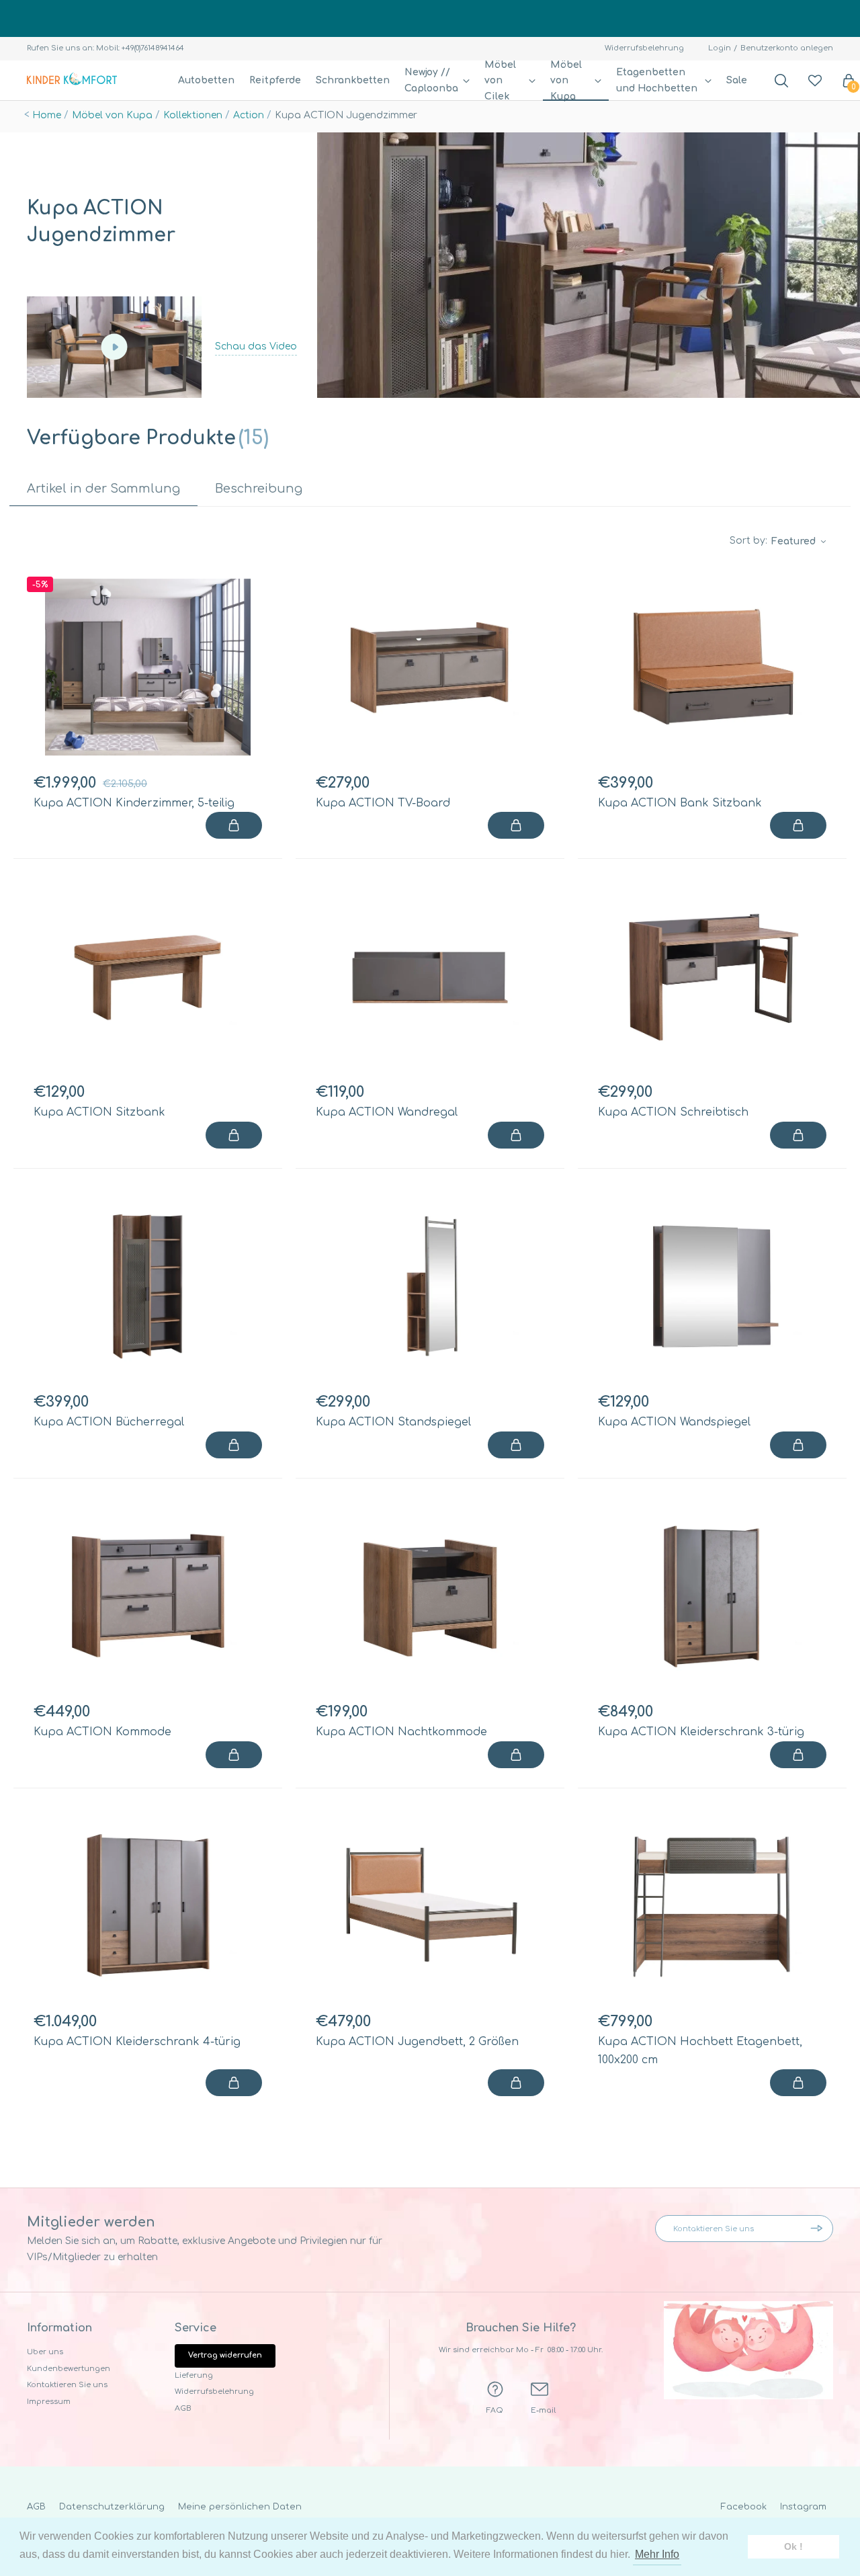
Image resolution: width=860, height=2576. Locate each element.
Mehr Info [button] (657, 2554)
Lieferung (194, 2375)
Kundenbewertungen (69, 2369)
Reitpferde (275, 80)
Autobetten (206, 80)
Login (720, 48)
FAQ (495, 2410)
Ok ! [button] (793, 2546)
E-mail (543, 2410)
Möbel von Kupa (112, 115)
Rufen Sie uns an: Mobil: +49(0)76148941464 (105, 48)
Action (249, 115)
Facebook (744, 2507)
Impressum (49, 2402)
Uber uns (45, 2352)
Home (47, 115)
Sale (737, 80)
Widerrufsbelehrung (644, 48)
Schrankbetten (353, 80)
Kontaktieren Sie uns (67, 2385)
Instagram (803, 2507)
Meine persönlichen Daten (240, 2507)
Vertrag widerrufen (225, 2355)
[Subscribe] (820, 2229)
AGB (183, 2408)
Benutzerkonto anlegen (787, 48)
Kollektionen (193, 115)
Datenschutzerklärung (112, 2507)
